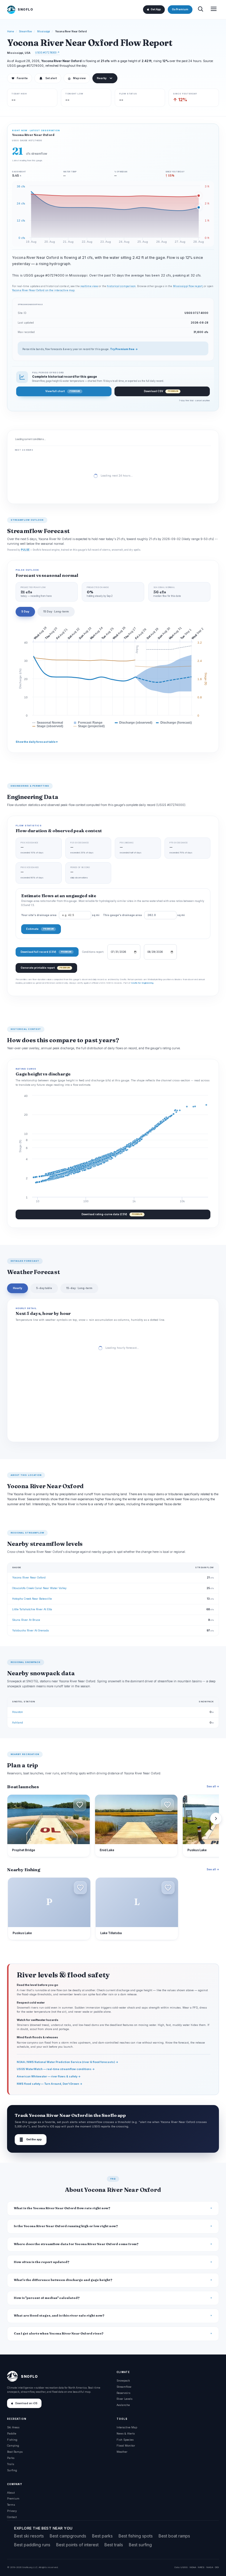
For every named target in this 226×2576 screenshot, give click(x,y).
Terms (11, 2505)
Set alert (51, 78)
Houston (18, 1712)
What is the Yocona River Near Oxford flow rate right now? (62, 2208)
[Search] (200, 10)
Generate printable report (45, 968)
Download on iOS (26, 2403)
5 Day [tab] (25, 611)
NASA (210, 2567)
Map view (77, 78)
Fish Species (125, 2440)
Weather (122, 2452)
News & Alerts (126, 2433)
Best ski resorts (29, 2536)
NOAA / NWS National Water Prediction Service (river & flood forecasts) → (68, 2062)
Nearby (102, 78)
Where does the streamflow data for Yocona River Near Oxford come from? (76, 2244)
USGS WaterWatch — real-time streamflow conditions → (56, 2069)
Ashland (18, 1722)
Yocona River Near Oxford (29, 1577)
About (11, 2493)
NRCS (201, 2567)
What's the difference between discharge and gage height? (63, 2280)
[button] (80, 1805)
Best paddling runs (32, 2545)
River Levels (124, 2399)
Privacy (12, 2511)
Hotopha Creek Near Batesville (32, 1599)
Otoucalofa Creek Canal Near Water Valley (39, 1588)
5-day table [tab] (44, 1288)
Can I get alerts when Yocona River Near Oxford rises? (59, 2333)
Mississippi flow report (188, 286)
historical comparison (121, 286)
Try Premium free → (124, 349)
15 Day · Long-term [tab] (56, 611)
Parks (11, 2458)
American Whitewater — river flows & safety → (49, 2076)
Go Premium (180, 9)
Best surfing (140, 2545)
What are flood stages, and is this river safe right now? (59, 2316)
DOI (217, 2567)
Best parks (102, 2536)
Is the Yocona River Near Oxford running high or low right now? (66, 2226)
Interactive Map (127, 2427)
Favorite (20, 78)
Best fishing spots (136, 2536)
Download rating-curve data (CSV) (112, 1214)
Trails (11, 2464)
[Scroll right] (216, 1819)
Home (11, 31)
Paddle (12, 2433)
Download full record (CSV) (46, 952)
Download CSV (161, 391)
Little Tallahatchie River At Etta (32, 1609)
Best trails (114, 2545)
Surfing (12, 2470)
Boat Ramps (15, 2452)
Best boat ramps (174, 2536)
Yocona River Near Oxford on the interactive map (43, 290)
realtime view (89, 286)
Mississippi (44, 31)
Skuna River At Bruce (26, 1620)
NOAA (193, 2567)
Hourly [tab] (18, 1288)
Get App (156, 9)
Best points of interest (77, 2545)
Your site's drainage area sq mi (60, 915)
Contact (12, 2517)
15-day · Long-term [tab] (79, 1288)
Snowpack (123, 2381)
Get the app (31, 2140)
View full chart (63, 391)
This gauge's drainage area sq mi (144, 915)
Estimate (40, 929)
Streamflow (26, 31)
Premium (13, 2498)
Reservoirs (123, 2393)
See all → (213, 1786)
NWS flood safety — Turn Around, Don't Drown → (50, 2084)
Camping (13, 2446)
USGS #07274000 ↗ (47, 53)
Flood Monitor (126, 2446)
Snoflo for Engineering (142, 983)
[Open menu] (214, 10)
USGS (184, 2567)
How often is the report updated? (42, 2262)
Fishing (12, 2440)
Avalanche (123, 2405)
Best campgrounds (68, 2536)
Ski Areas (13, 2427)
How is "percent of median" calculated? (47, 2298)
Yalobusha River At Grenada (30, 1630)
